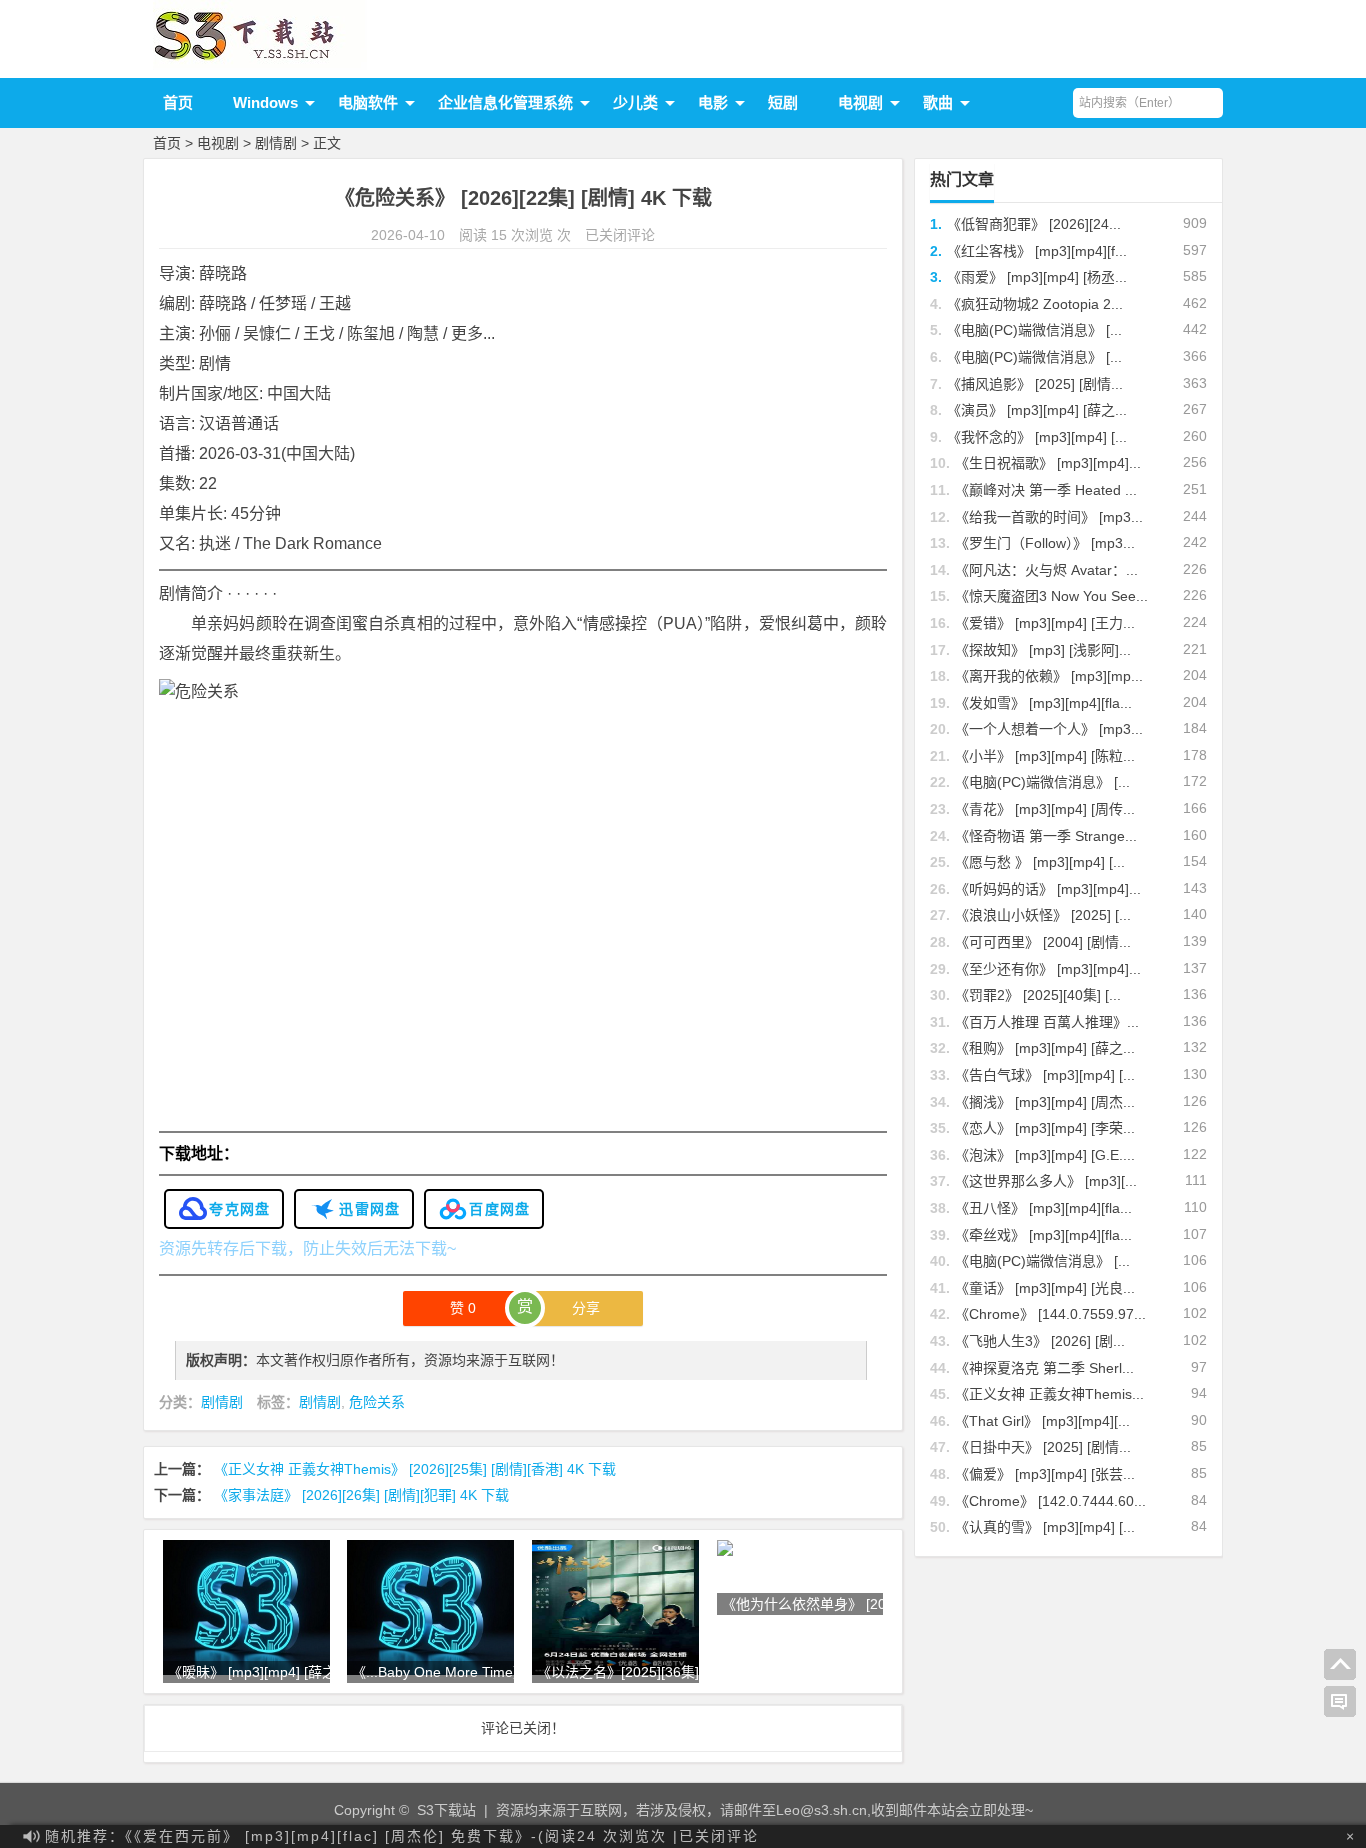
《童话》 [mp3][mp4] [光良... (1045, 1288)
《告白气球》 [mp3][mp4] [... (1045, 1075)
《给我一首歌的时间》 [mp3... (1049, 517)
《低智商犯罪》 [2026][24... (1034, 224)
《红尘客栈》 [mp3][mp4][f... (1037, 251)
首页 (178, 102)
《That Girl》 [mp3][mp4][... (1042, 1421)
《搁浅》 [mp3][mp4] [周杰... (1045, 1102)
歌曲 (938, 102)
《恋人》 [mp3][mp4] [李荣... (1045, 1128)
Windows (265, 102)
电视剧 (860, 102)
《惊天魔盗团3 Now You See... (1051, 596)
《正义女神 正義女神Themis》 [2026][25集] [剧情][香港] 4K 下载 (415, 1469)
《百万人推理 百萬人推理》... (1047, 1022)
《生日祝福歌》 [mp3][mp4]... (1048, 463)
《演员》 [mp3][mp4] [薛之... (1037, 410)
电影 (713, 102)
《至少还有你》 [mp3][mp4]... (1048, 969)
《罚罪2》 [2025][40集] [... (1038, 995)
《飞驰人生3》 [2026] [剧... (1040, 1341)
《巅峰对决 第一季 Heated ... (1046, 490)
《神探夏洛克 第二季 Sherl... (1044, 1368)
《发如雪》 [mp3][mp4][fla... (1043, 703)
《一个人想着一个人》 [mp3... (1049, 729)
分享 (586, 1308)
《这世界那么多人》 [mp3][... (1046, 1181)
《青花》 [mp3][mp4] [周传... (1045, 809)
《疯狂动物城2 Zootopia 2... (1035, 304)
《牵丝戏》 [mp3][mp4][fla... (1043, 1235)
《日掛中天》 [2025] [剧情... (1043, 1447)
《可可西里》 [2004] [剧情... (1043, 942)
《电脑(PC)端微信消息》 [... (1034, 330)
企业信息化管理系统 (505, 102)
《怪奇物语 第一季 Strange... (1046, 836)
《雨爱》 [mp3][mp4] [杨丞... (1037, 277)
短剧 (783, 102)
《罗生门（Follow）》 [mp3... (1045, 543)
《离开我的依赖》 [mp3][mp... (1049, 676)
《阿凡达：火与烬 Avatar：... (1046, 570)
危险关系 (377, 1402)
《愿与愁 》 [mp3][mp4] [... (1040, 862)
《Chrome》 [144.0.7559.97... (1050, 1314)
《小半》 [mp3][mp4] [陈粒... (1045, 756)
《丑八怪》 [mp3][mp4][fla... (1043, 1208)
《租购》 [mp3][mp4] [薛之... (1045, 1048)
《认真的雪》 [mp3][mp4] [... (1045, 1527)
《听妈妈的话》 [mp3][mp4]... (1048, 889)
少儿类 (635, 102)
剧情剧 (276, 143)
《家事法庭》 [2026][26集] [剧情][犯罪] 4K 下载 (361, 1495)
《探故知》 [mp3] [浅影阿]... (1043, 650)
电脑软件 (368, 102)
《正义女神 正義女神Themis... (1049, 1394)
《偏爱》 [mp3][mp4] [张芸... (1045, 1474)
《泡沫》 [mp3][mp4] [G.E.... (1045, 1155)
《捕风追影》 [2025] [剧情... (1035, 384)
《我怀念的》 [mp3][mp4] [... (1037, 437)
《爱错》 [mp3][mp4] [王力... (1045, 623)
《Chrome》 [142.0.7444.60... (1050, 1501)
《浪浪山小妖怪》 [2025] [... (1043, 915)
